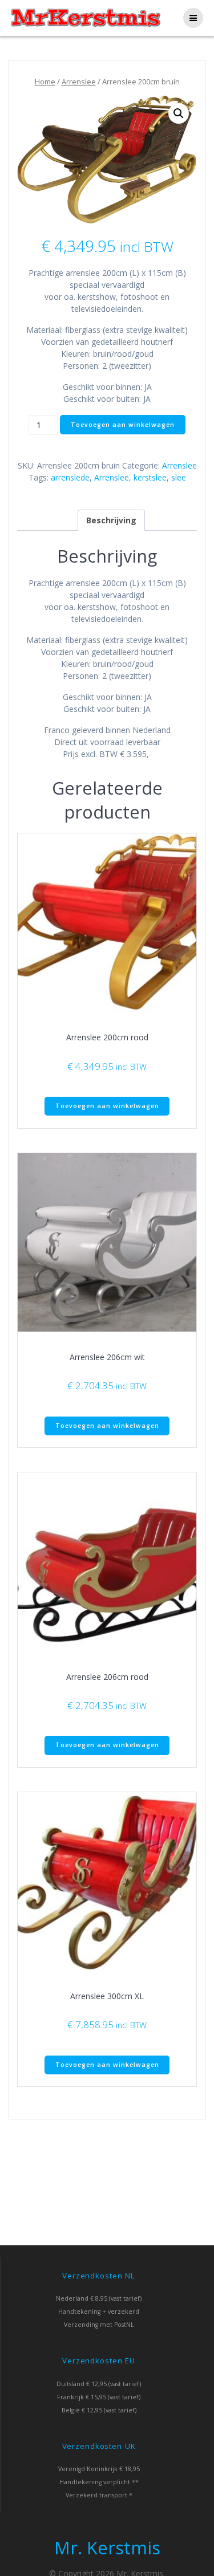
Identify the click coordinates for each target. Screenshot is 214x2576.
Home (45, 82)
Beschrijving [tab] (111, 520)
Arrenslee (79, 82)
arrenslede (70, 477)
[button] (179, 113)
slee (179, 477)
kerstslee (150, 477)
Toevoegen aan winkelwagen (123, 425)
